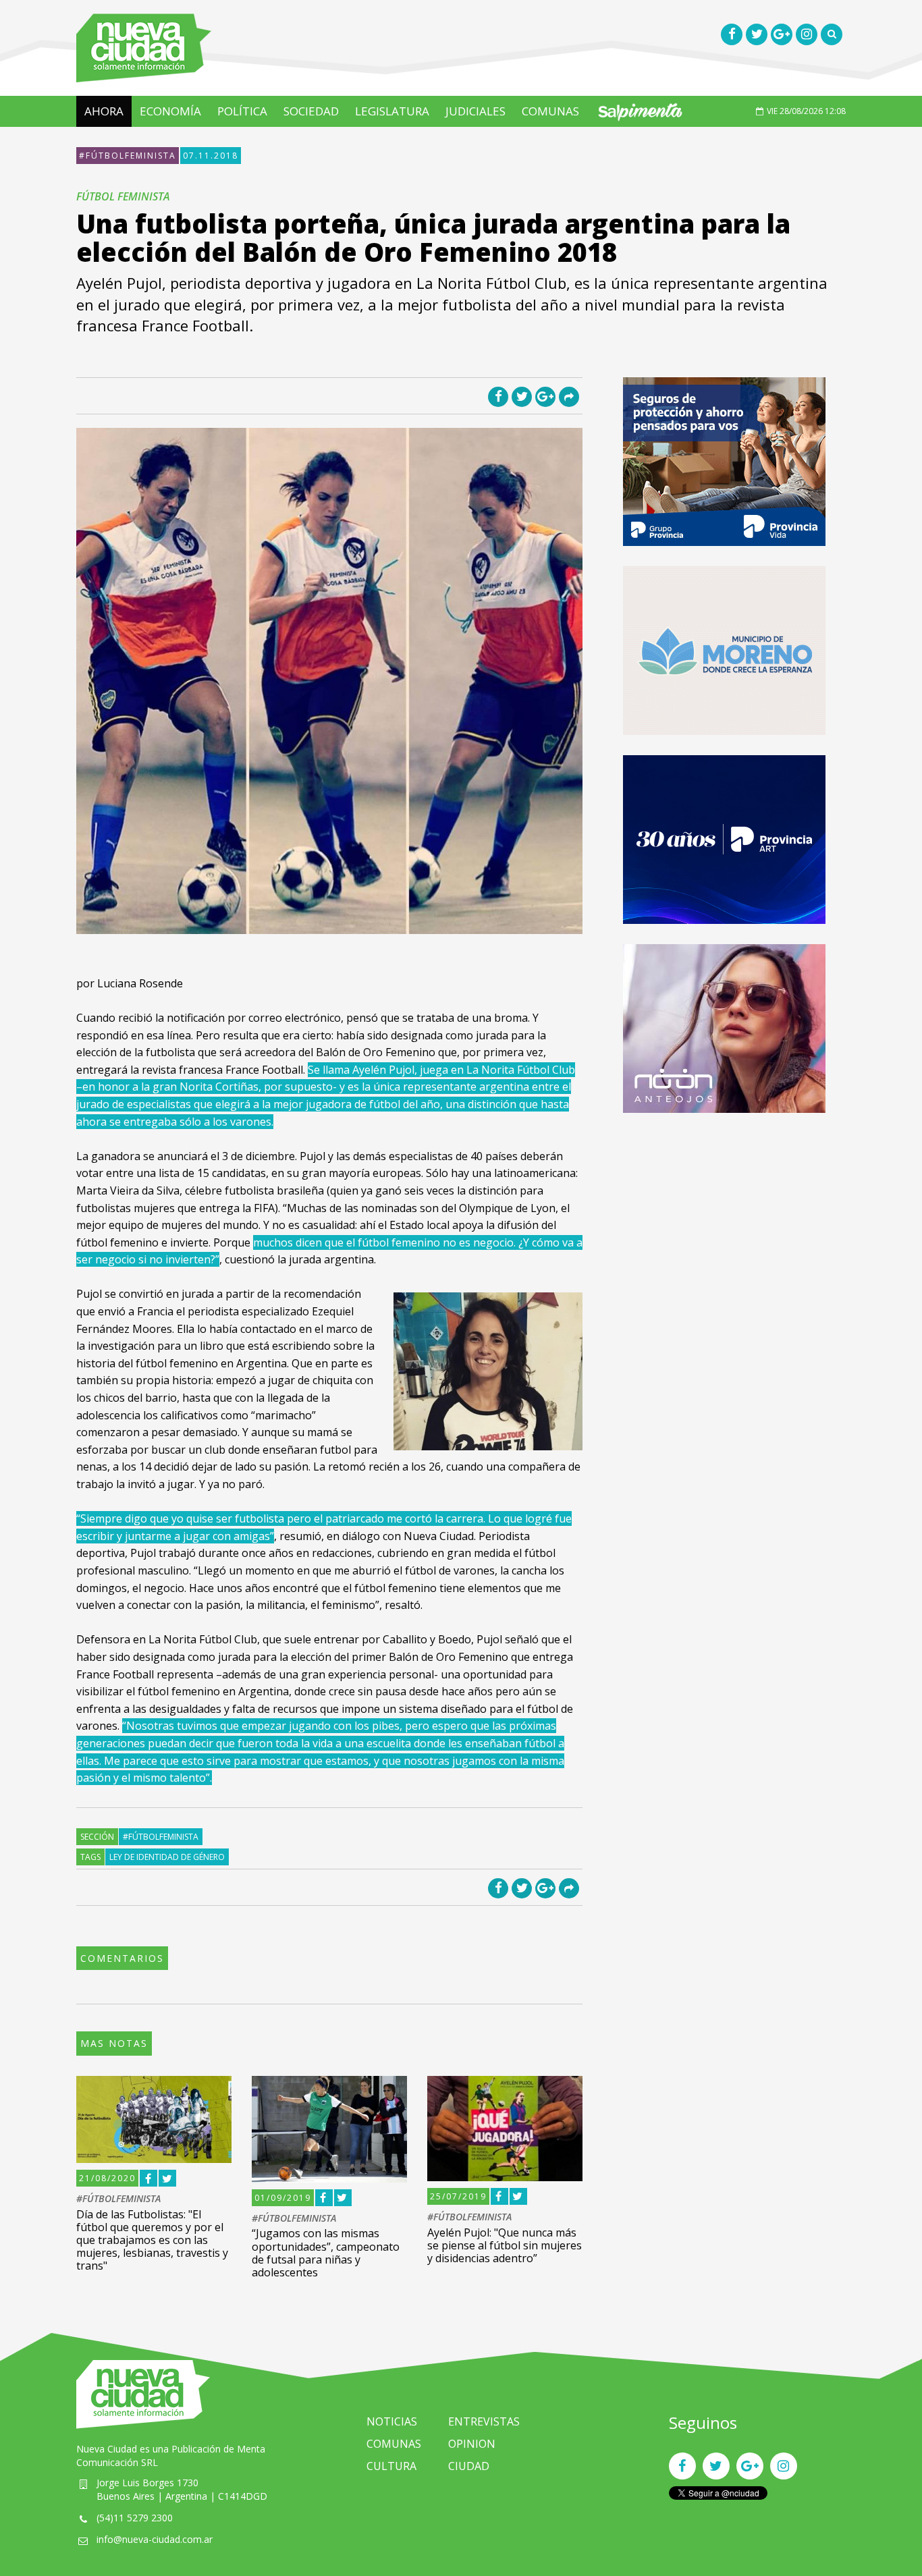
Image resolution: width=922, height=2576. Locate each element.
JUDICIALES (476, 111)
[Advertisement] (724, 1228)
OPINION (472, 2444)
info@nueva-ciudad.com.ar (155, 2539)
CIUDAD (469, 2466)
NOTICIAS (392, 2421)
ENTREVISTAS (484, 2421)
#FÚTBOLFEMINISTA (128, 156)
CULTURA (391, 2466)
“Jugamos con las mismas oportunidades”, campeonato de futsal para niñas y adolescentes (326, 2253)
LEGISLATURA (392, 111)
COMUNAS (550, 111)
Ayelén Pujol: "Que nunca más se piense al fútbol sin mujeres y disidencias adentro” (505, 2245)
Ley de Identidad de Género (167, 1857)
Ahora (104, 111)
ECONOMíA (170, 111)
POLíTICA (242, 111)
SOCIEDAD (311, 111)
